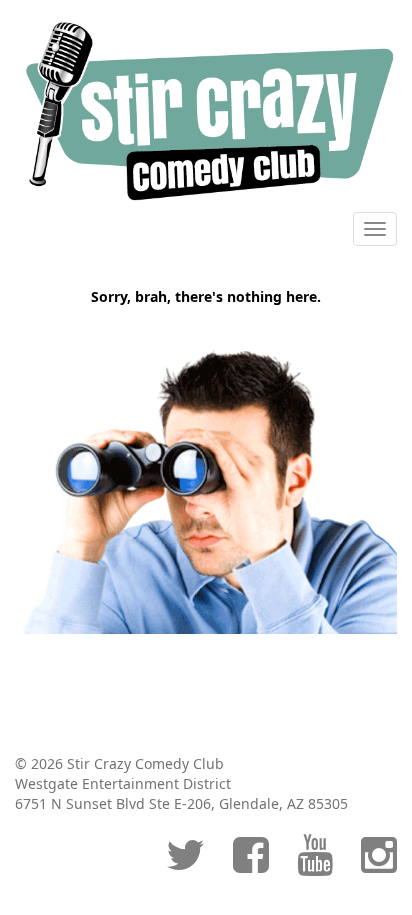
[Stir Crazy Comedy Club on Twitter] (185, 864)
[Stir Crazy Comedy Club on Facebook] (251, 864)
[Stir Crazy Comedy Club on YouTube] (315, 864)
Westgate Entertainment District (123, 783)
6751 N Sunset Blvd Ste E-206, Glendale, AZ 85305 (181, 803)
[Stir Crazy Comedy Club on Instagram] (379, 864)
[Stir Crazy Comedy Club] (206, 110)
